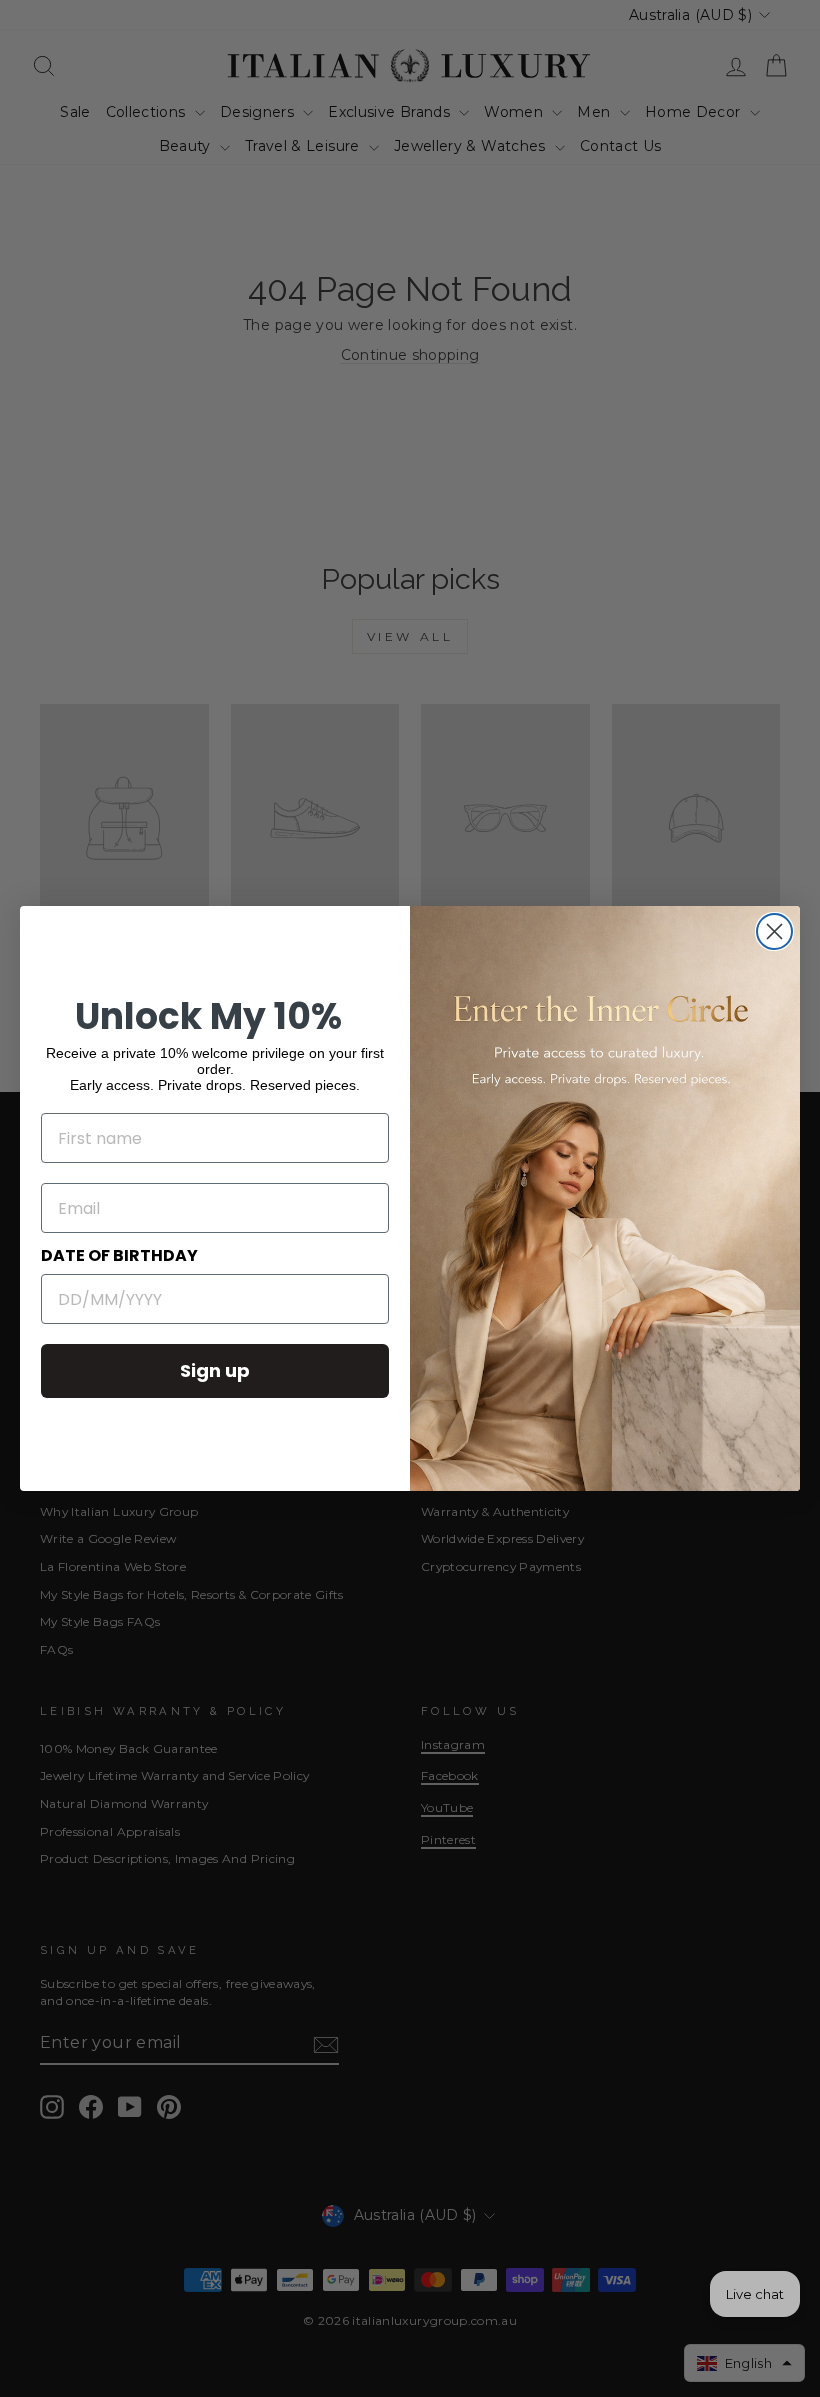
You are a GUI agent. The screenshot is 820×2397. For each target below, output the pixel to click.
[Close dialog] (774, 931)
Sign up (215, 1370)
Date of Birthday (119, 1255)
